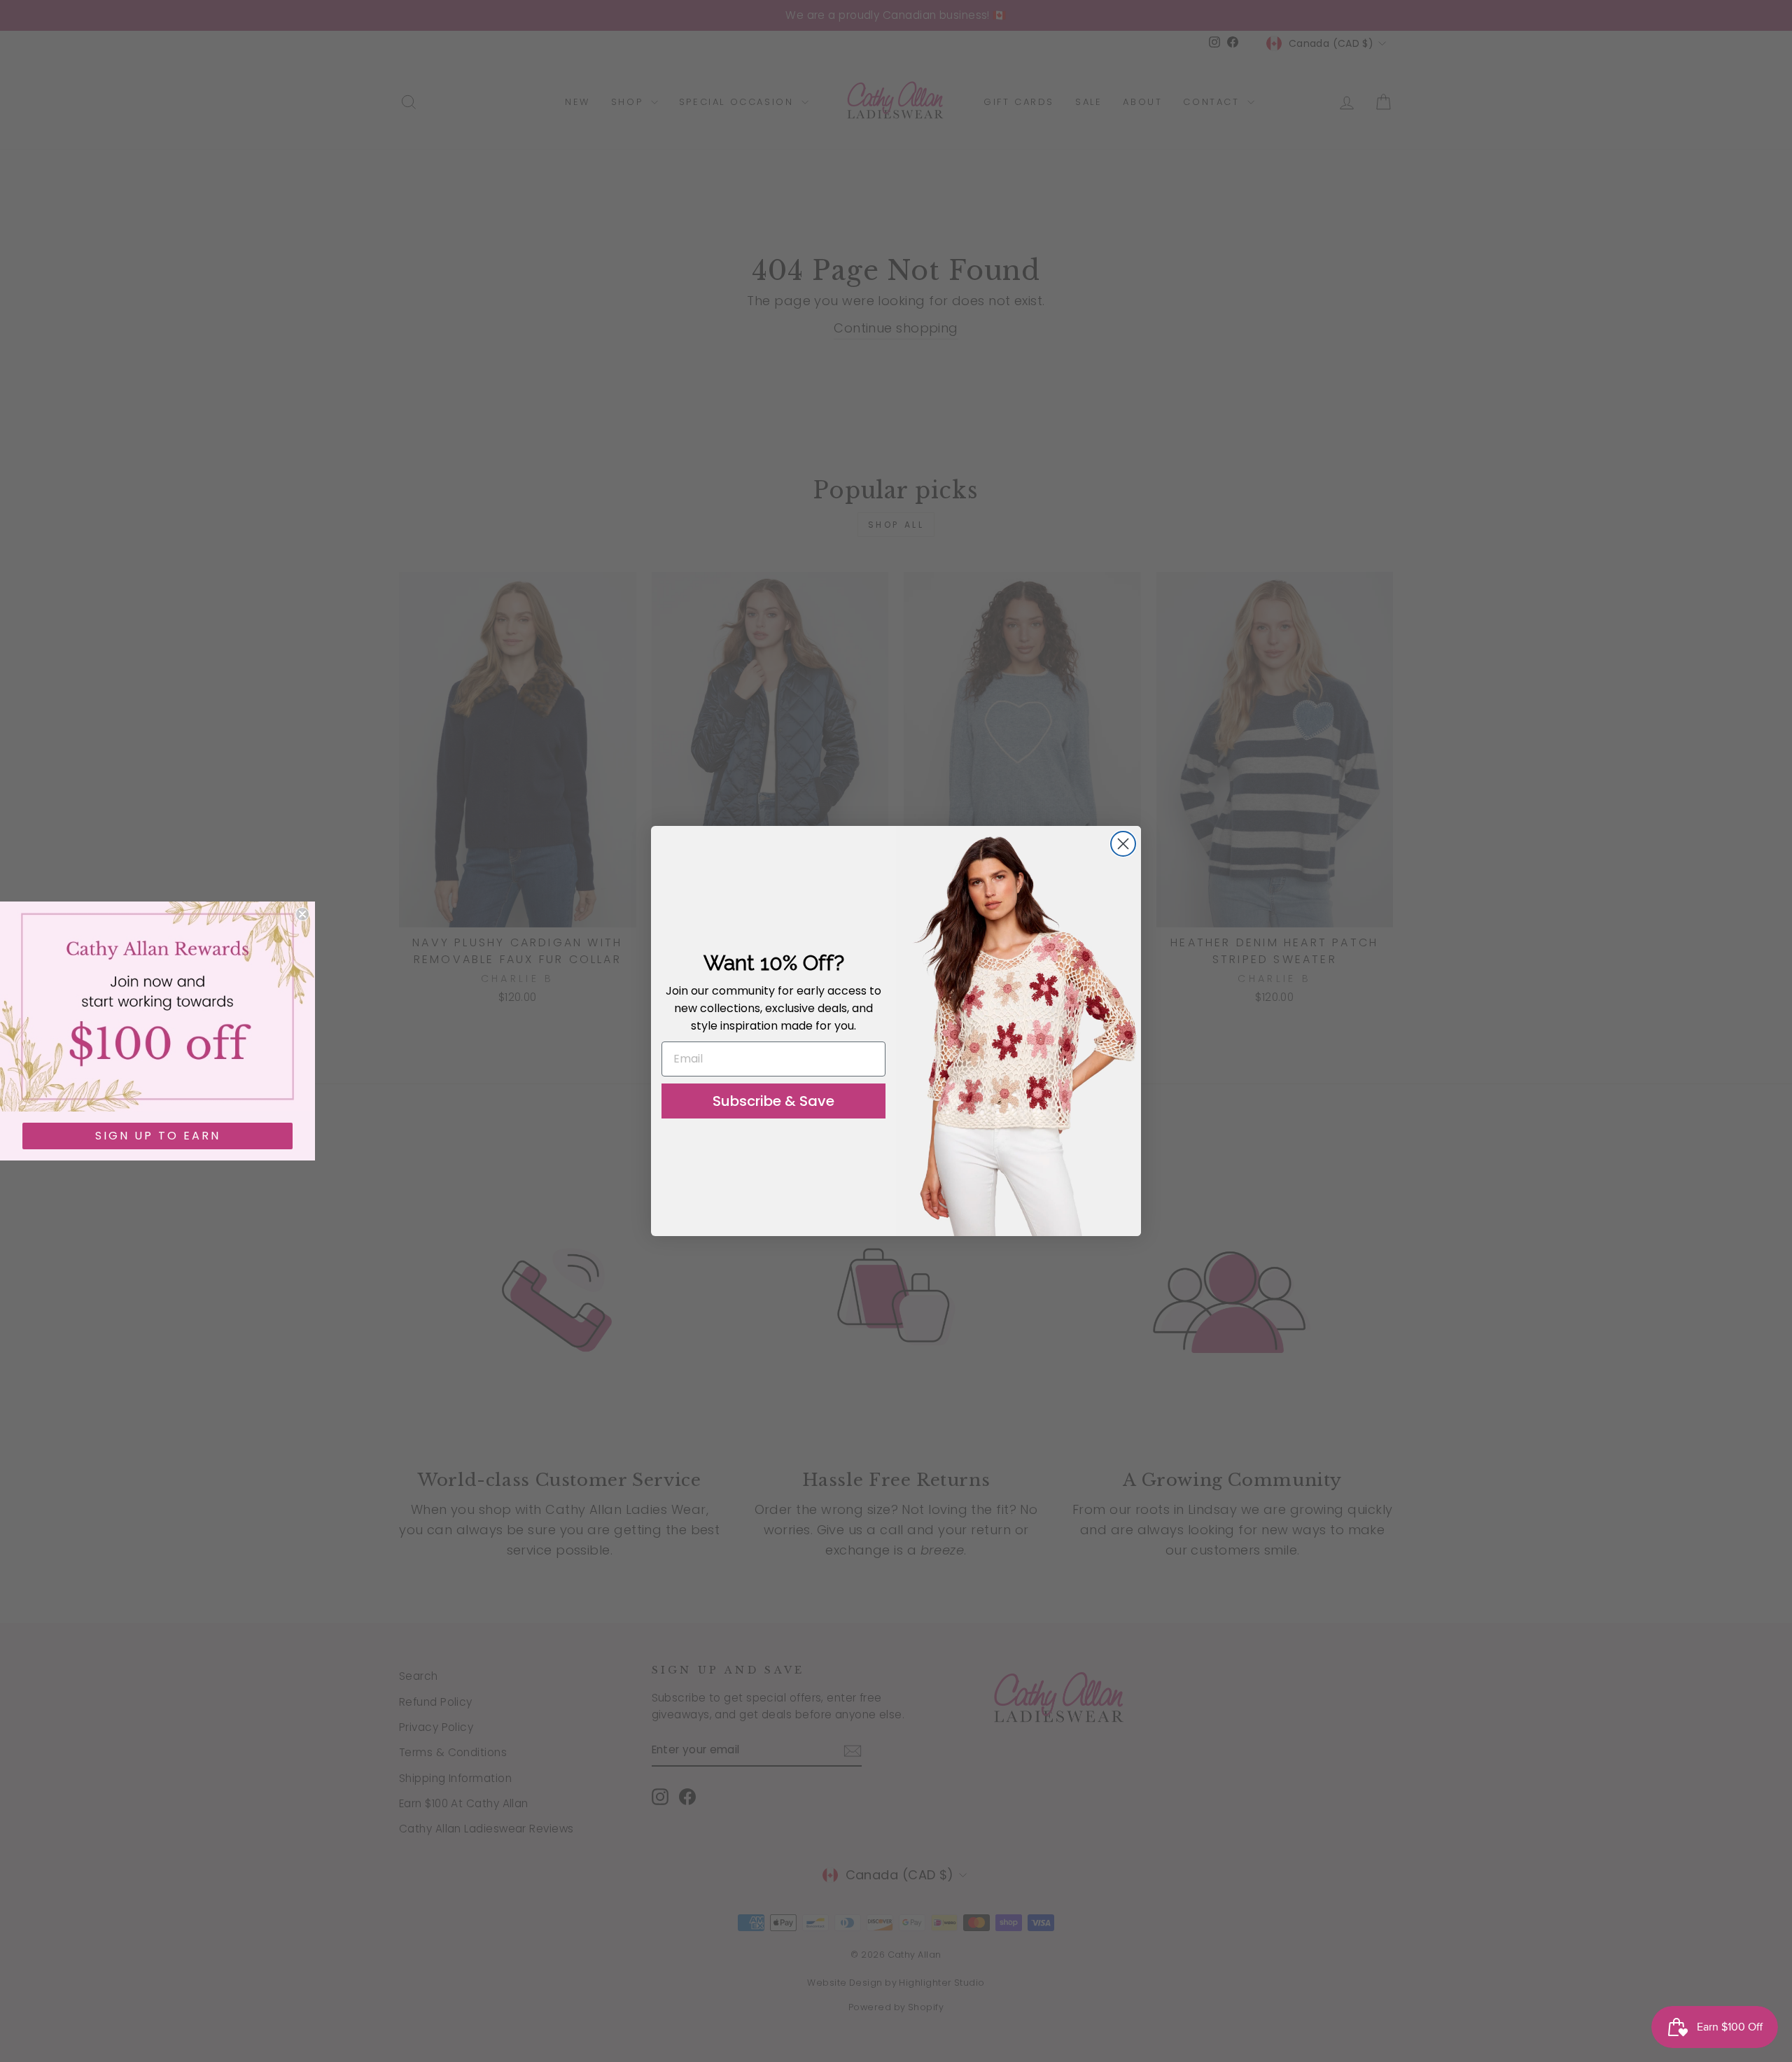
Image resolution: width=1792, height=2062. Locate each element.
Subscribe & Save (773, 1101)
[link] (157, 1007)
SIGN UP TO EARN (158, 1136)
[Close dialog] (1123, 844)
